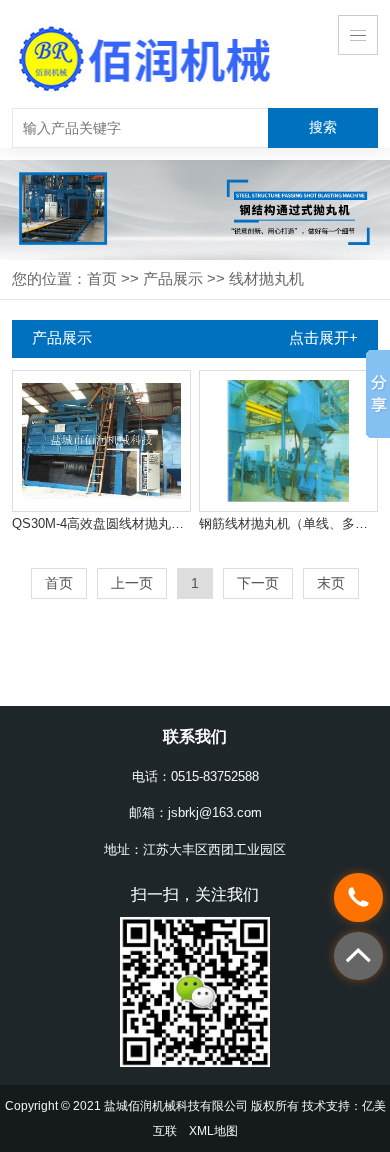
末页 (331, 583)
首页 (102, 279)
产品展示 (173, 279)
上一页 (132, 583)
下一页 (258, 583)
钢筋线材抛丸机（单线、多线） (288, 523)
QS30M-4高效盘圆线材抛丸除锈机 (101, 523)
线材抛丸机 (266, 279)
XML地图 (213, 1131)
